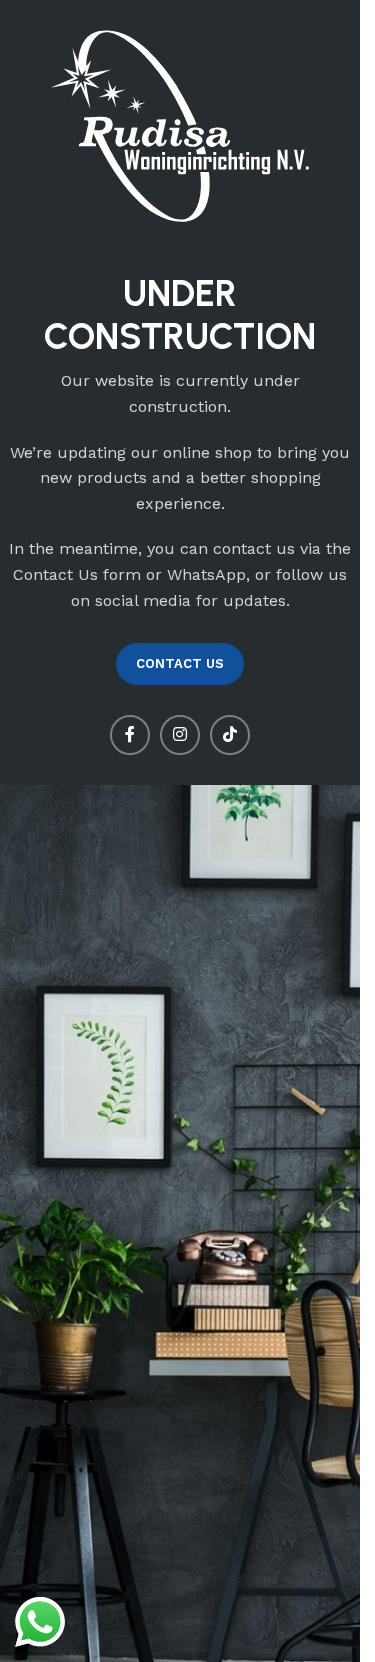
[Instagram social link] (180, 735)
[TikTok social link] (230, 735)
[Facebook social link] (130, 735)
